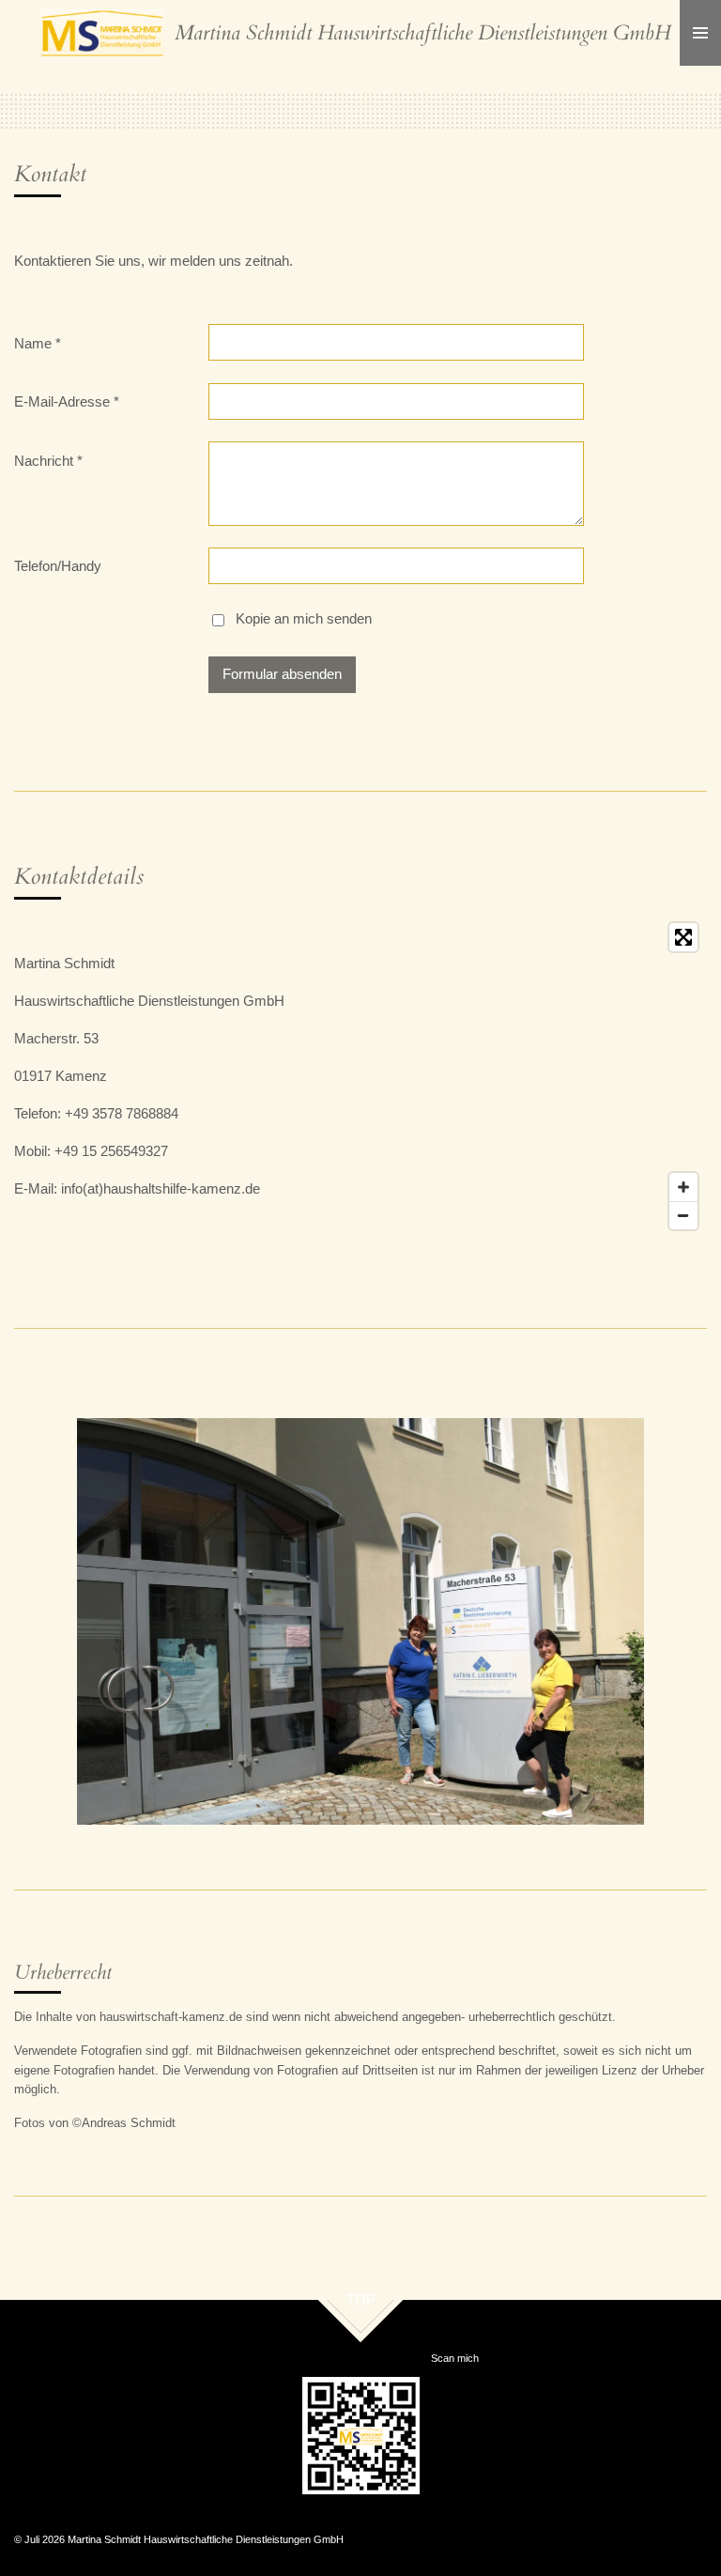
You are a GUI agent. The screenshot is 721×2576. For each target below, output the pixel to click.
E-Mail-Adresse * (67, 401)
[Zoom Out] (683, 1215)
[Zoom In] (683, 1187)
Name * (38, 343)
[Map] (519, 1076)
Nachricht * (48, 461)
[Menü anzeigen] (700, 33)
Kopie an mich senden (304, 619)
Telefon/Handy (58, 566)
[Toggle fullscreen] (683, 937)
